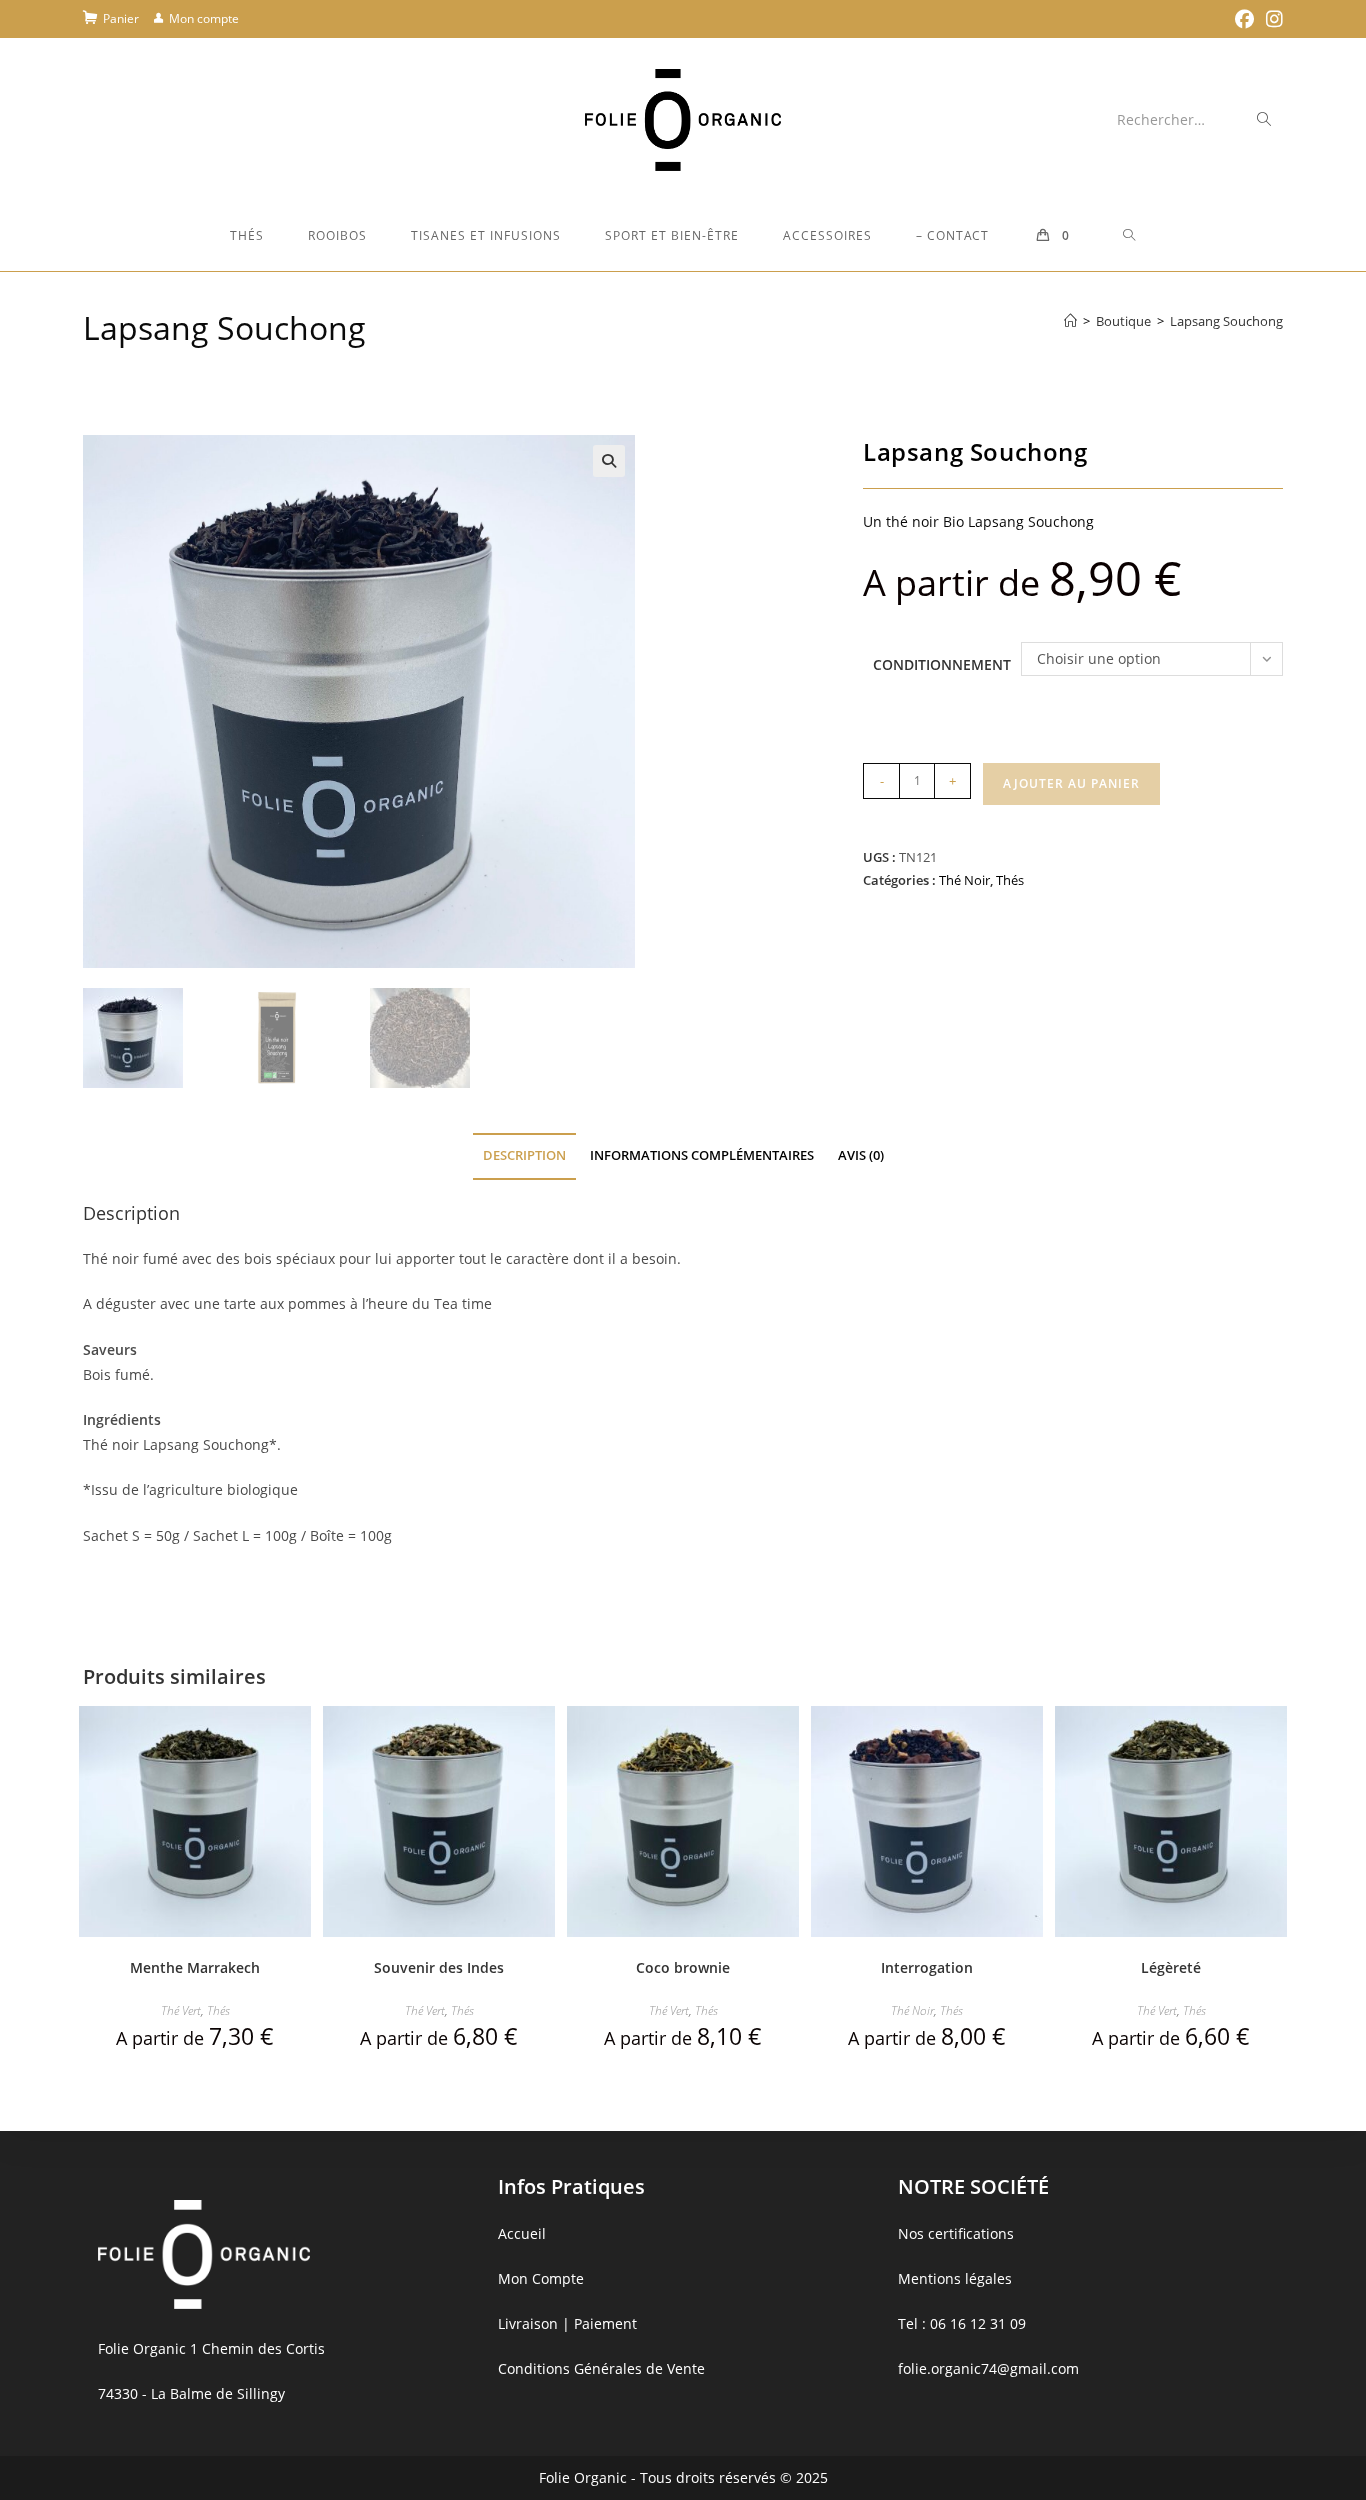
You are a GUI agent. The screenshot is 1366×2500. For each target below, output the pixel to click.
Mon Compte (541, 2278)
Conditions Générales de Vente (601, 2368)
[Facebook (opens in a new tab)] (1244, 19)
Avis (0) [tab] (861, 1155)
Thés (1010, 880)
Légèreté (1171, 1967)
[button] (609, 461)
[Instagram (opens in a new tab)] (1271, 19)
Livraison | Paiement (567, 2323)
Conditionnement (942, 664)
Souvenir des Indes (439, 1967)
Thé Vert (181, 2010)
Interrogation (927, 1967)
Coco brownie (683, 1967)
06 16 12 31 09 (978, 2323)
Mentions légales (955, 2278)
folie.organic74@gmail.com (988, 2368)
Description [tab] (524, 1155)
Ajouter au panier (1071, 783)
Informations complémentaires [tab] (702, 1155)
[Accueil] (1070, 321)
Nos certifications (956, 2233)
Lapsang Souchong (1226, 321)
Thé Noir (964, 880)
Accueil (522, 2233)
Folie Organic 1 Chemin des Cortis (211, 2348)
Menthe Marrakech (195, 1967)
